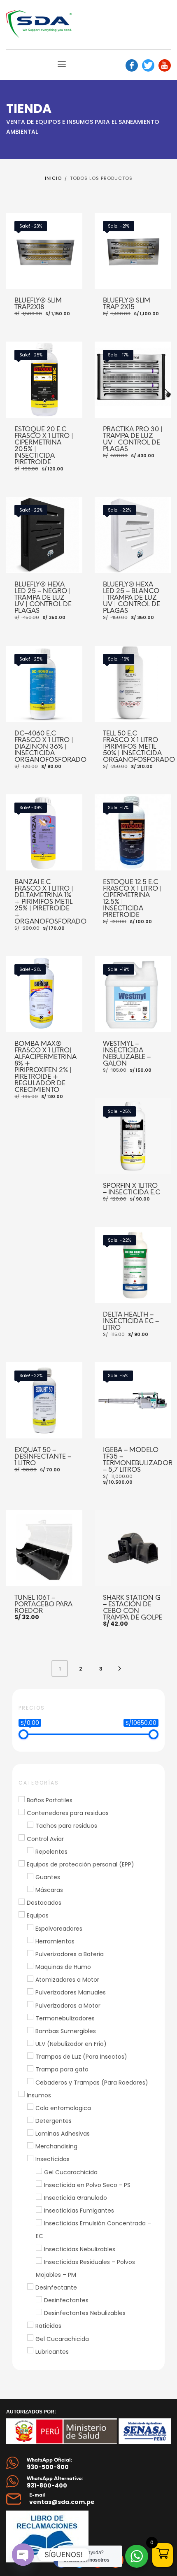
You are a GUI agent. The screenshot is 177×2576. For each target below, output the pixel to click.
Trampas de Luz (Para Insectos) (81, 2057)
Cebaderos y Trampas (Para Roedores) (92, 2083)
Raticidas (48, 2326)
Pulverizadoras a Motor (68, 2006)
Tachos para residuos (66, 1826)
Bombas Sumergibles (66, 2031)
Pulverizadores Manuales (71, 1993)
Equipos (38, 1916)
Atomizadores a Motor (67, 1980)
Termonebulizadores (65, 2018)
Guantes (48, 1877)
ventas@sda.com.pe (62, 2502)
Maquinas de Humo (63, 1967)
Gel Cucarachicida (71, 2172)
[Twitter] (148, 65)
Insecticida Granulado (76, 2198)
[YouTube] (165, 65)
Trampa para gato (62, 2070)
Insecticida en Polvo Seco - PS (87, 2185)
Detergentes (54, 2121)
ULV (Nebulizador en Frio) (71, 2044)
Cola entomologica (63, 2108)
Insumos (39, 2095)
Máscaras (49, 1890)
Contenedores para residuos (68, 1813)
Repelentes (51, 1852)
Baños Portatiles (50, 1800)
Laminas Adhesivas (63, 2134)
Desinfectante (56, 2287)
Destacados (44, 1903)
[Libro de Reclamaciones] (58, 2536)
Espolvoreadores (59, 1929)
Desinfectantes (66, 2300)
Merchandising (56, 2146)
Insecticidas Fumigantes (79, 2211)
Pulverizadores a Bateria (70, 1954)
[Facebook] (132, 65)
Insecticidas (52, 2159)
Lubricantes (52, 2352)
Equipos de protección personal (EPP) (80, 1864)
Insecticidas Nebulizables (80, 2249)
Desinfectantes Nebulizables (85, 2313)
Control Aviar (45, 1839)
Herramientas (55, 1941)
